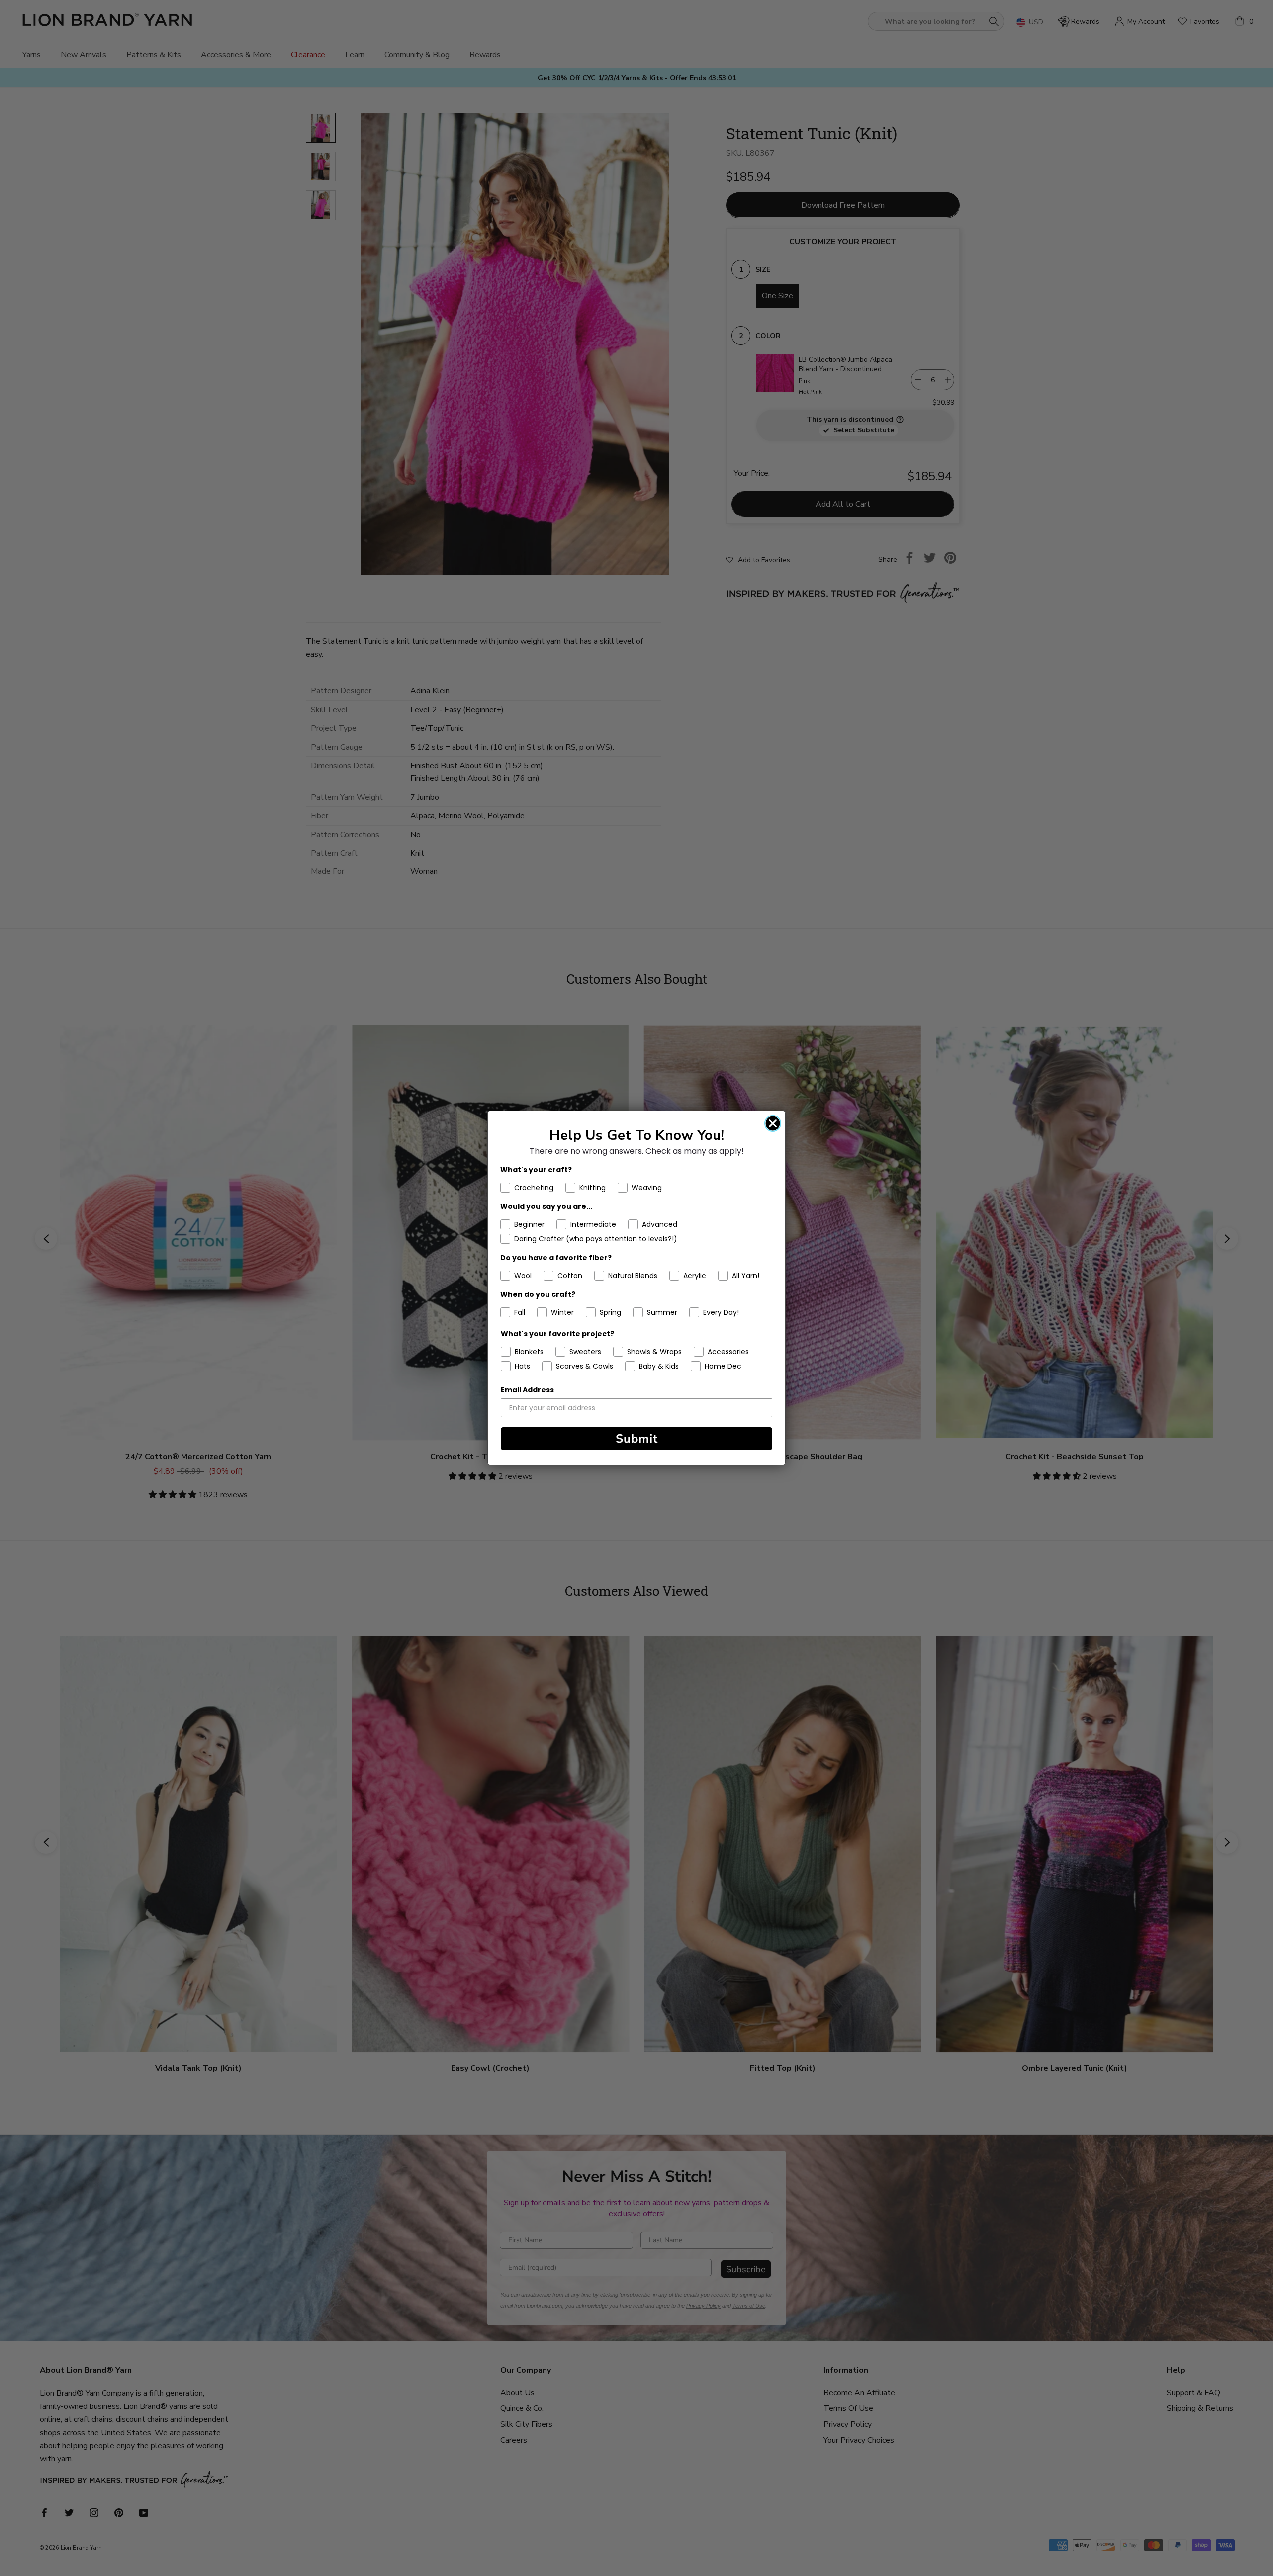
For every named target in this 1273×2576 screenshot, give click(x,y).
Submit (637, 1439)
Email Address (527, 1390)
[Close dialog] (773, 1123)
